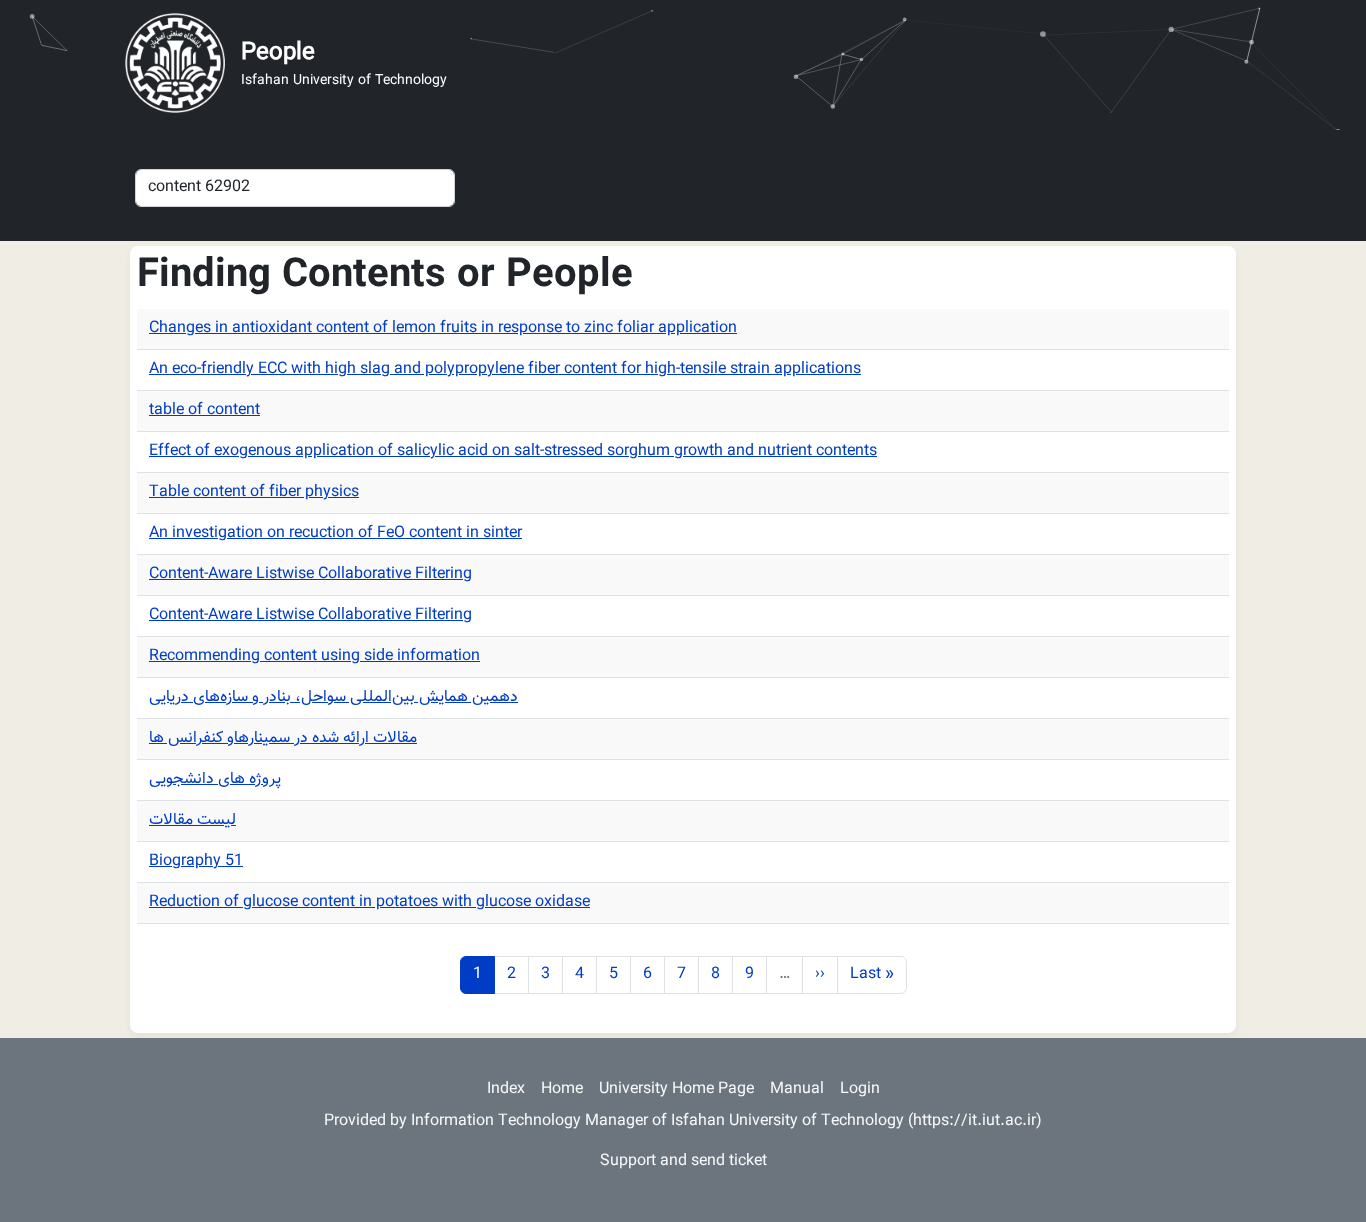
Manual (797, 1089)
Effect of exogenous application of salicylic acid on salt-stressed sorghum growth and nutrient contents (513, 451)
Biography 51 (196, 861)
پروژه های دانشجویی (215, 779)
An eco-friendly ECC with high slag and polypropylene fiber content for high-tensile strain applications (505, 369)
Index (506, 1089)
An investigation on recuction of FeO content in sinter (335, 533)
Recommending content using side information (314, 656)
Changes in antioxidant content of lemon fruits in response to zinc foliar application (443, 328)
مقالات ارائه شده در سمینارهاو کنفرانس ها (283, 738)
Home (562, 1089)
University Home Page (676, 1089)
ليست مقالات (192, 820)
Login (860, 1089)
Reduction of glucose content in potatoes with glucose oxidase (369, 902)
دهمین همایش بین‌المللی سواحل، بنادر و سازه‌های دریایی (333, 697)
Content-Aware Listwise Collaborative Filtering (310, 574)
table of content (204, 410)
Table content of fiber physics (254, 492)
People (278, 53)
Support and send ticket (683, 1161)
